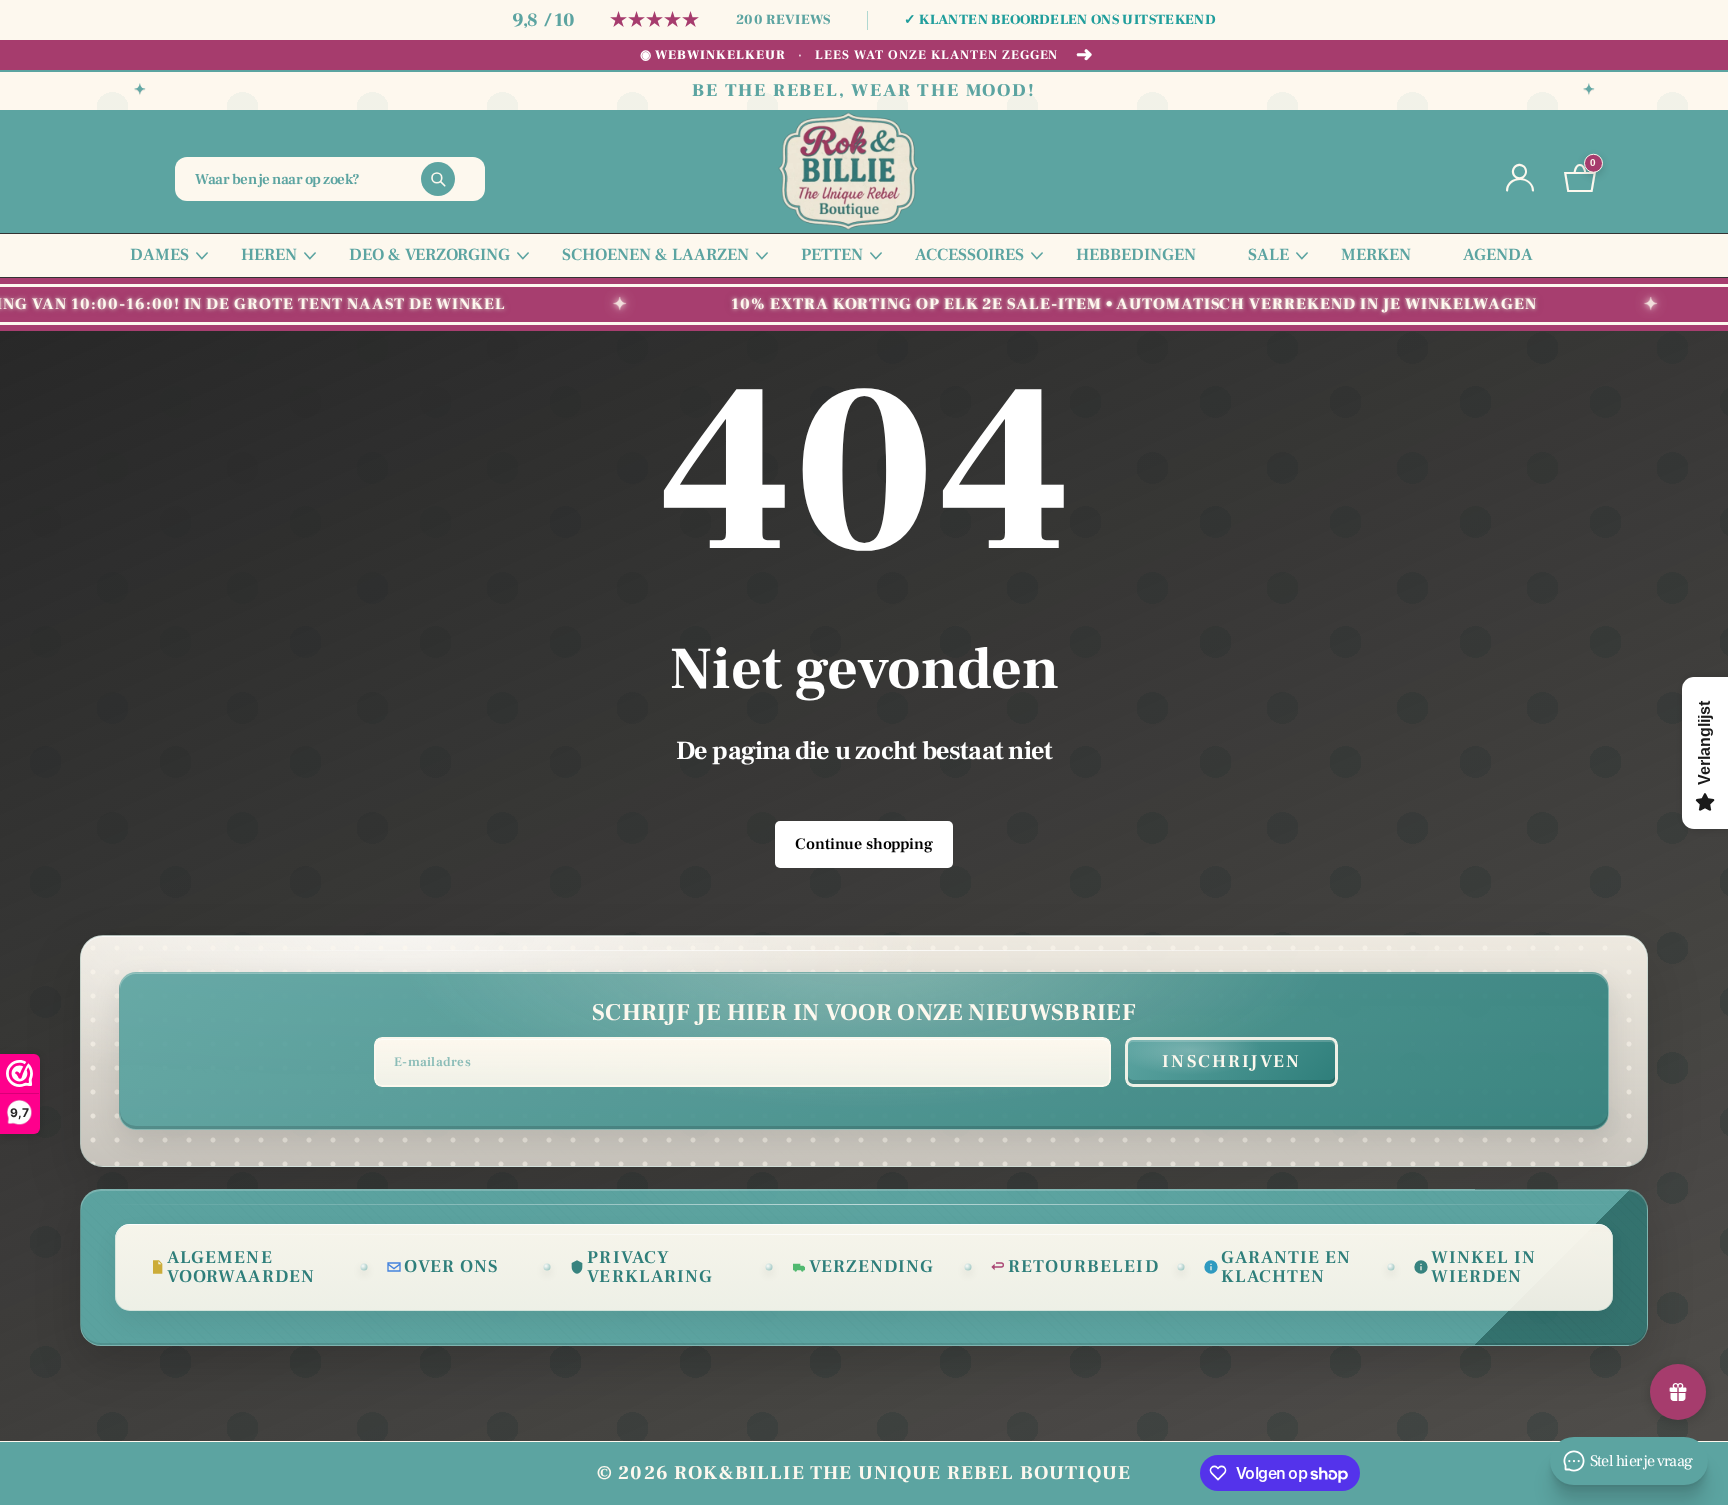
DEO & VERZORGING (429, 255)
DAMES (159, 255)
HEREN (269, 255)
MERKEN (1376, 255)
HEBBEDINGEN (1136, 255)
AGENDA (1498, 255)
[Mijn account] (1520, 178)
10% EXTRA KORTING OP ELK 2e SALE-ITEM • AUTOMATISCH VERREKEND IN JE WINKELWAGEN (1104, 304)
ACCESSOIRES (969, 255)
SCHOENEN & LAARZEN (655, 255)
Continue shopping (863, 844)
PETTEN (832, 255)
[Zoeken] (438, 179)
